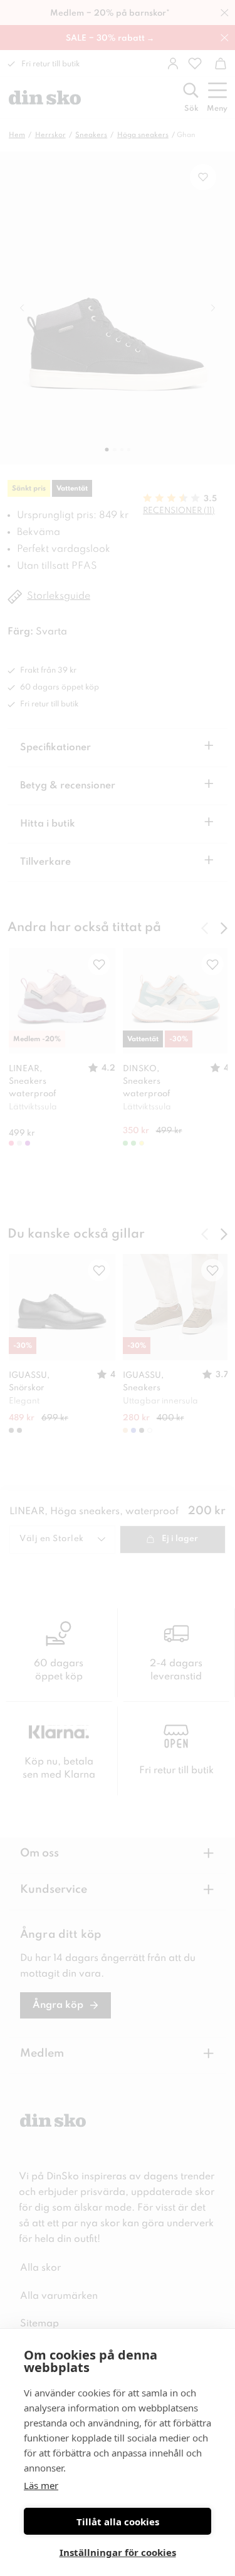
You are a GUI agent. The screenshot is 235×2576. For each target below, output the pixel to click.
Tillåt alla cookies (118, 2522)
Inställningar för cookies (118, 2552)
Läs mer (41, 2485)
